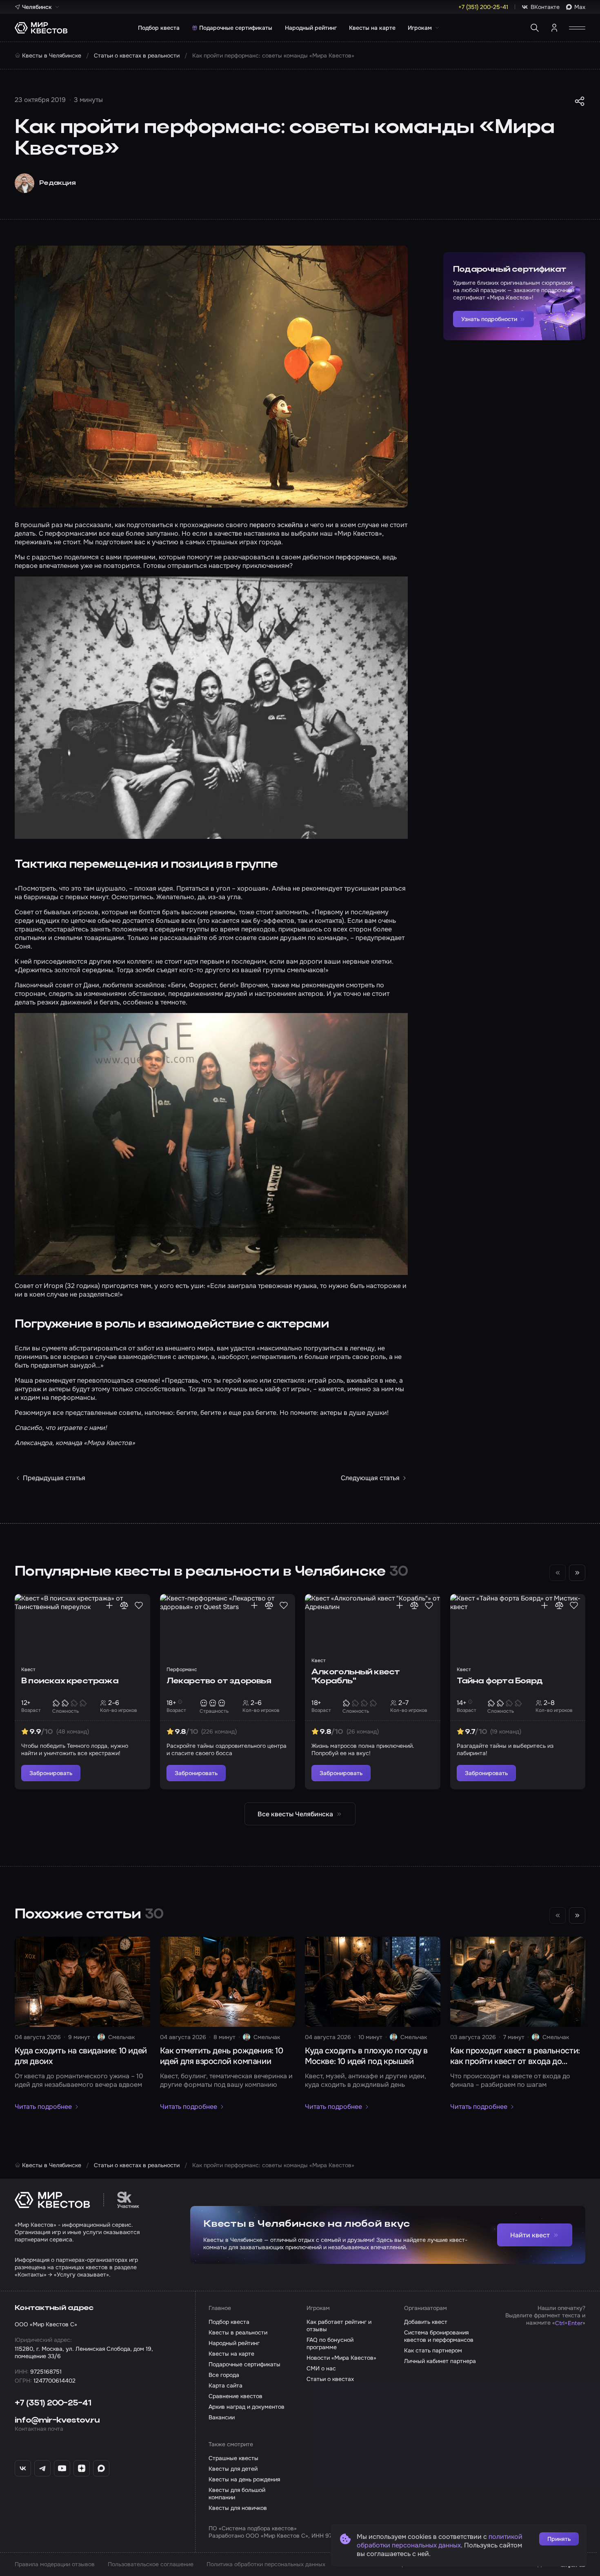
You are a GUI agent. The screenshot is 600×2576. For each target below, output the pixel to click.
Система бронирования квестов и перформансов (439, 2336)
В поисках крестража (70, 1681)
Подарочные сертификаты (236, 28)
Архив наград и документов (247, 2407)
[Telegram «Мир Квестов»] (42, 2468)
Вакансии (222, 2417)
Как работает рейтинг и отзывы (339, 2325)
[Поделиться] (580, 101)
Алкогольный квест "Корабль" (356, 1677)
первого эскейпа (276, 525)
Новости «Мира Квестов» (341, 2358)
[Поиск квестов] (535, 28)
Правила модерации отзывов (55, 2564)
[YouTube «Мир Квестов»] (62, 2468)
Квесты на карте (372, 28)
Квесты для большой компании (237, 2494)
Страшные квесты (233, 2458)
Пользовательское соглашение (151, 2564)
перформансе (357, 557)
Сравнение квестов (236, 2396)
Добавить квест (426, 2322)
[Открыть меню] (577, 28)
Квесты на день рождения (244, 2479)
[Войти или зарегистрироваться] (554, 28)
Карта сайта (226, 2385)
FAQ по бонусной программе (330, 2343)
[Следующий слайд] (577, 1573)
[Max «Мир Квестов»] (101, 2468)
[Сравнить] (124, 1605)
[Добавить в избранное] (139, 1605)
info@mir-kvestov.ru (57, 2421)
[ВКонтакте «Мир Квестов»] (23, 2468)
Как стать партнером (433, 2350)
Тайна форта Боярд (500, 1681)
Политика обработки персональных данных (266, 2564)
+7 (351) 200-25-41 (53, 2403)
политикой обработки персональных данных (440, 2541)
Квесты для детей (233, 2469)
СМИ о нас (321, 2368)
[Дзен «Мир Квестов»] (82, 2468)
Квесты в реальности (238, 2332)
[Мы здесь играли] (109, 1605)
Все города (224, 2375)
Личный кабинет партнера (440, 2361)
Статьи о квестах (330, 2379)
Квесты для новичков (238, 2508)
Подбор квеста (159, 28)
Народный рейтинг (311, 28)
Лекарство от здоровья (219, 1681)
